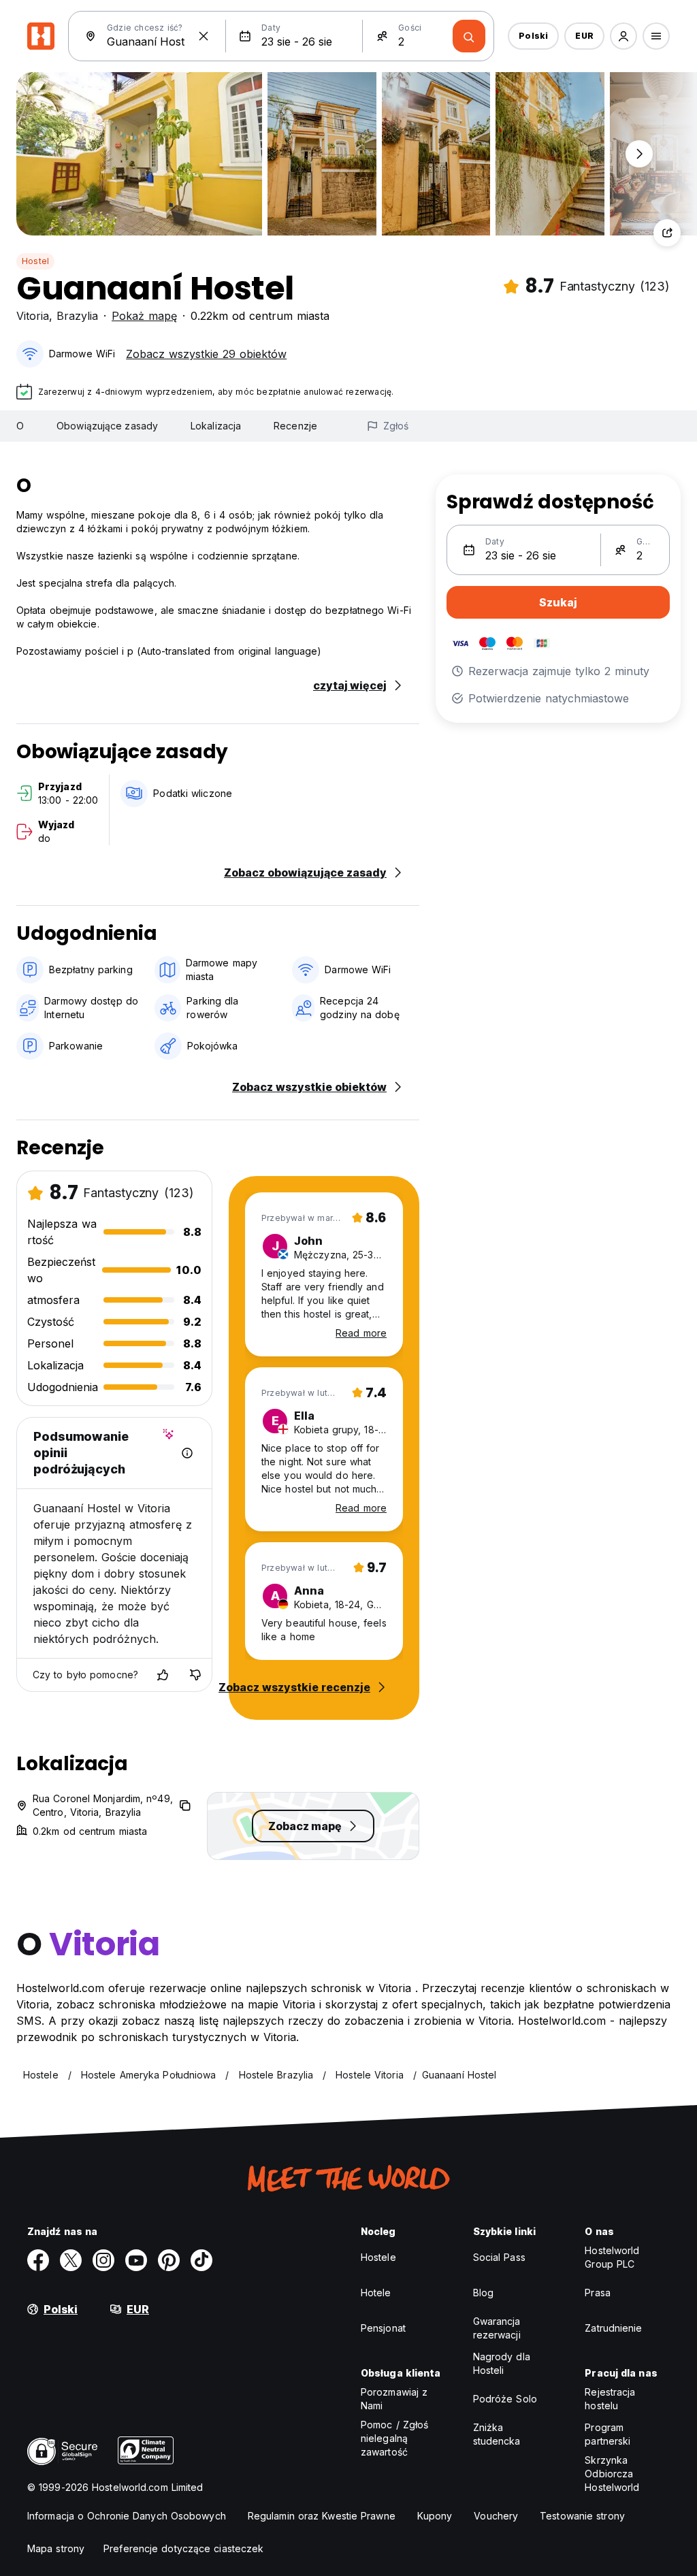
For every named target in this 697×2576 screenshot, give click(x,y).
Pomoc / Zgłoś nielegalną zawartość (394, 2438)
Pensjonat (383, 2328)
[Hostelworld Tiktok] (201, 2260)
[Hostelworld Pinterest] (169, 2260)
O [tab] (20, 426)
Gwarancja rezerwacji (497, 2328)
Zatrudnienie (613, 2328)
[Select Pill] (623, 36)
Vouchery (496, 2516)
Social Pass (499, 2257)
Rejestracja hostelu (610, 2399)
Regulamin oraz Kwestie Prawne (322, 2516)
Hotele (376, 2293)
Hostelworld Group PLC (612, 2257)
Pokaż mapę (144, 316)
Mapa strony (56, 2548)
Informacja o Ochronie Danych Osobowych (127, 2516)
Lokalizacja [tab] (216, 426)
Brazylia (77, 316)
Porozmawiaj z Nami (394, 2399)
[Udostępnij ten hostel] (667, 233)
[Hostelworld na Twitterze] (71, 2260)
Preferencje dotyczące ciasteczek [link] (183, 2548)
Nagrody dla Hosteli (502, 2363)
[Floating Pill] (639, 154)
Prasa (598, 2293)
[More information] (187, 1453)
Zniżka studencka (497, 2434)
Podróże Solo (505, 2399)
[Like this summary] (163, 1675)
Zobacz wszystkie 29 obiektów (206, 354)
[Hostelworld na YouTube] (136, 2260)
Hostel (35, 261)
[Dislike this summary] (195, 1675)
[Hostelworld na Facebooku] (38, 2260)
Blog (483, 2293)
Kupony (435, 2516)
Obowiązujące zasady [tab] (107, 426)
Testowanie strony (582, 2516)
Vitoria (33, 316)
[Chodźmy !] (469, 36)
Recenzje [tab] (295, 426)
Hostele (378, 2257)
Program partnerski (607, 2434)
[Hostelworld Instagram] (103, 2260)
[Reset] (204, 36)
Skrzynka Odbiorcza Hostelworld (612, 2474)
